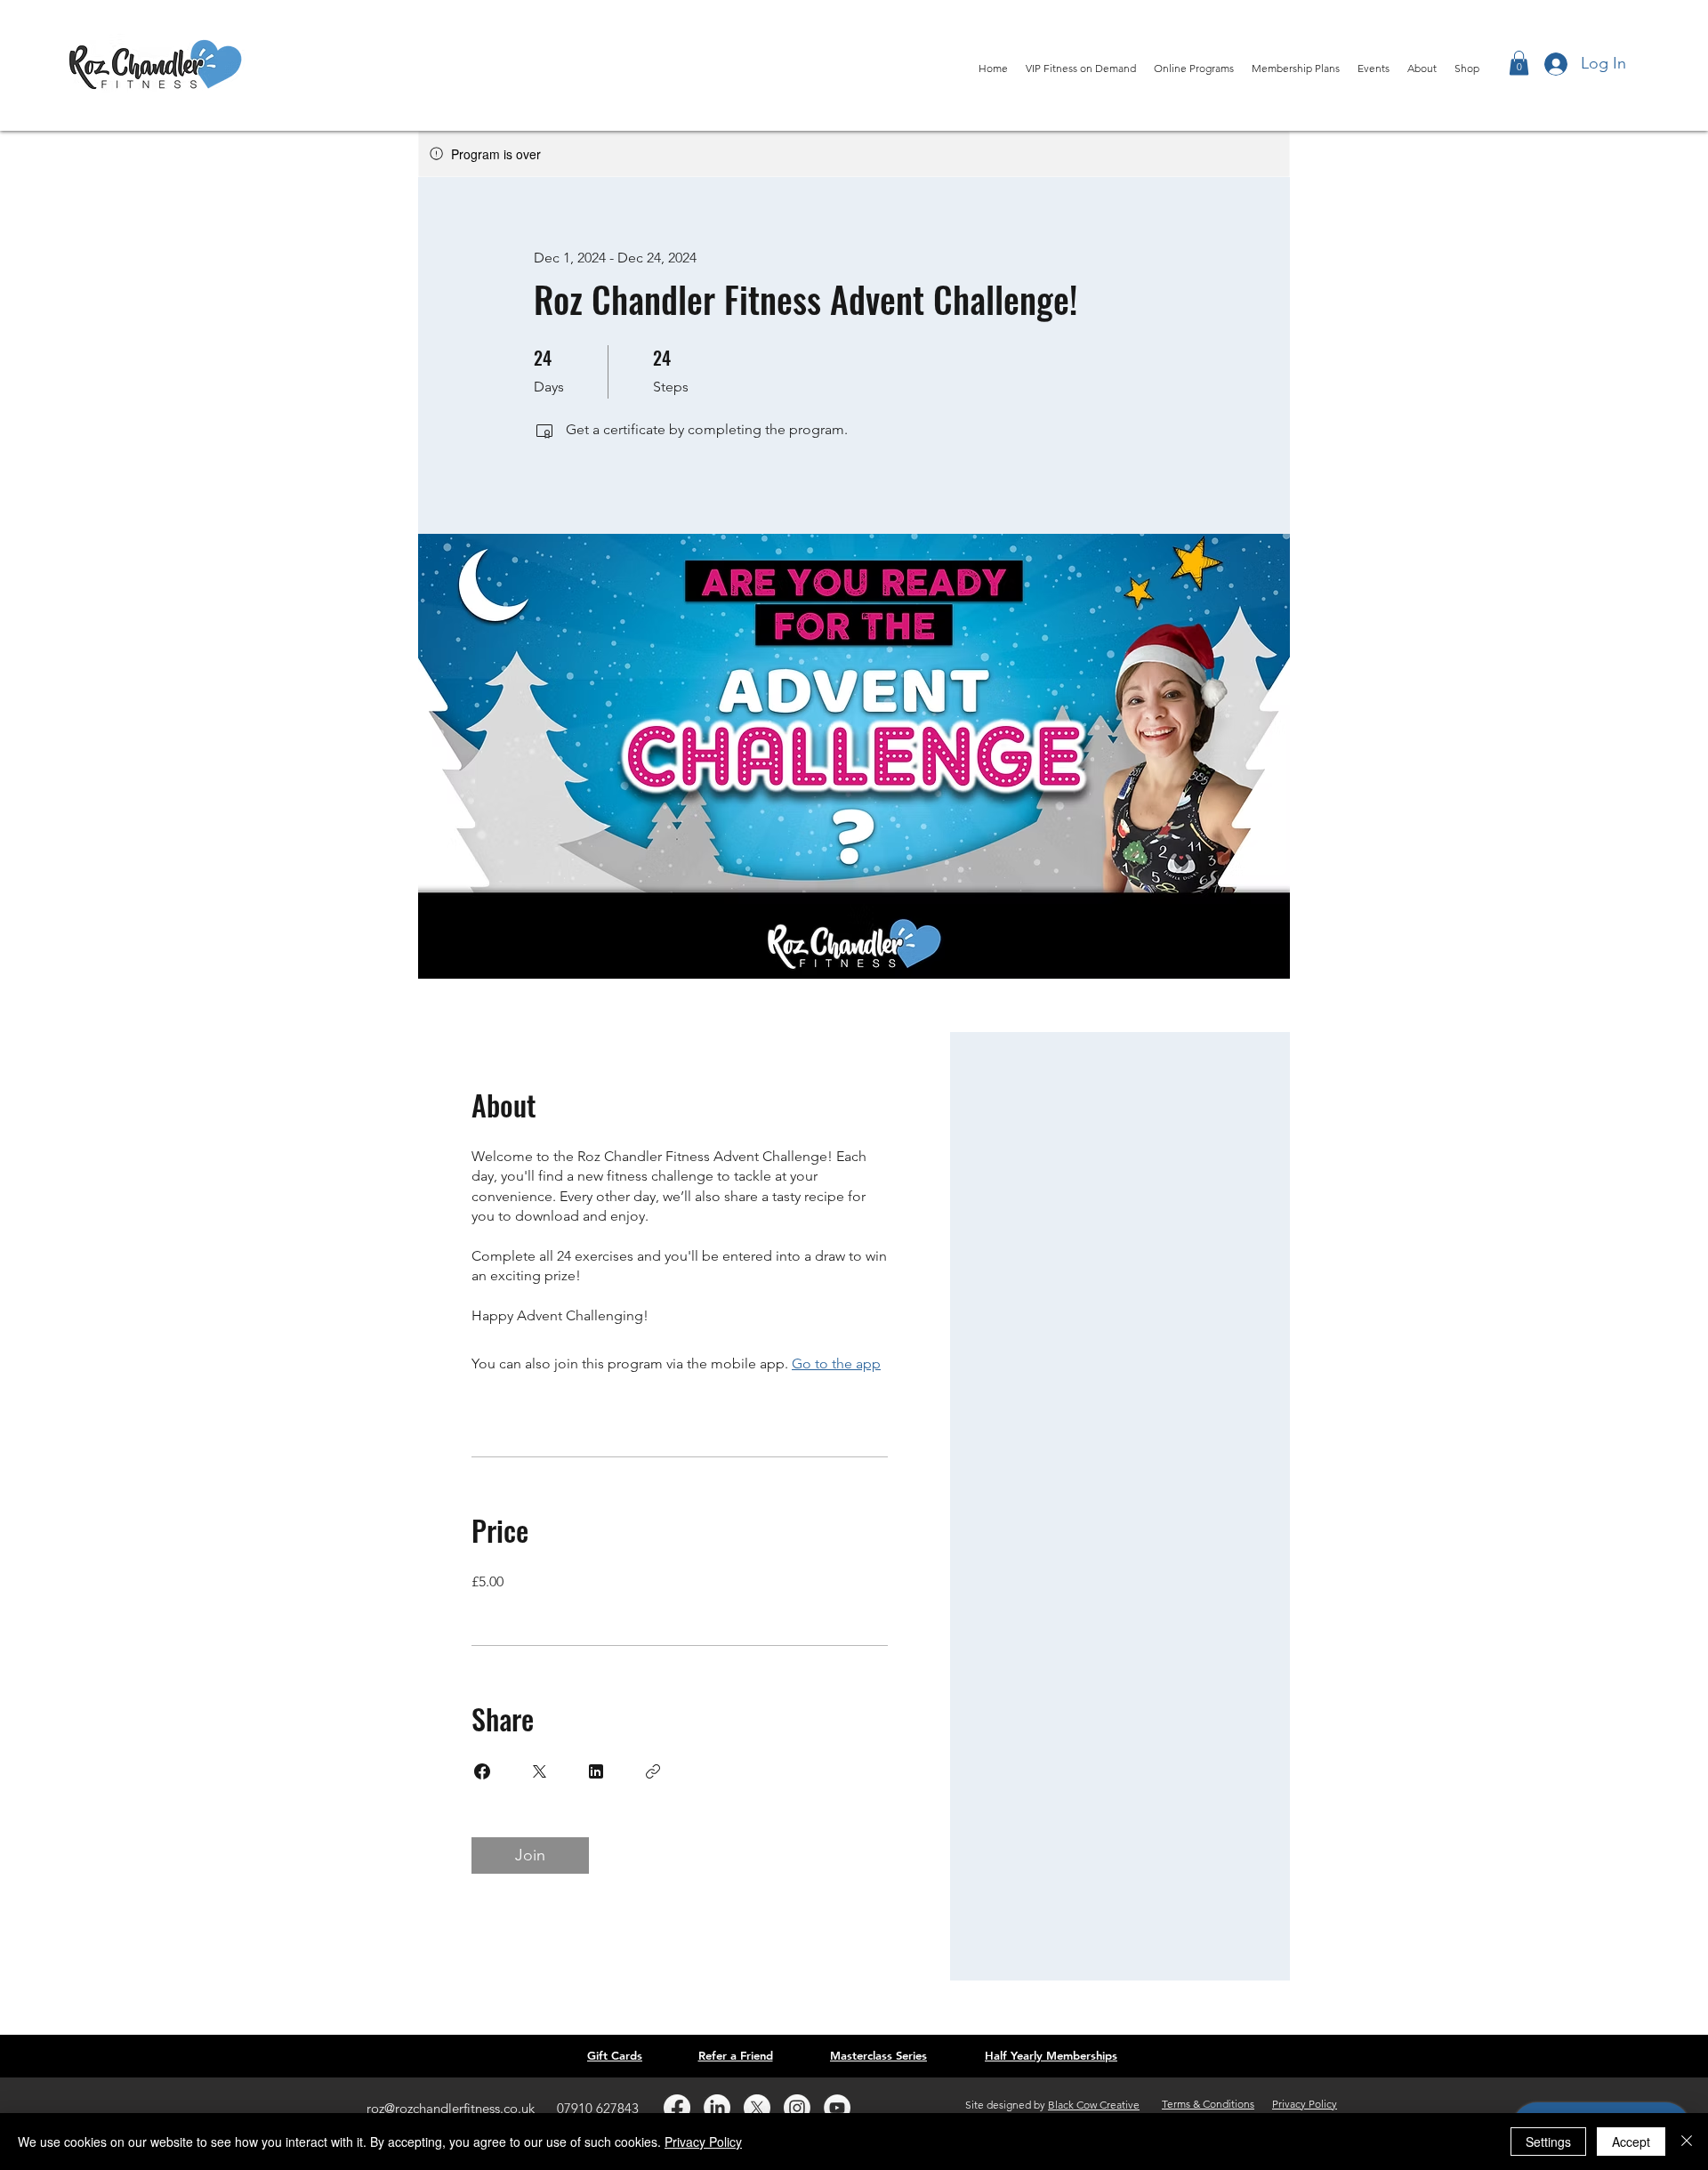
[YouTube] (837, 2108)
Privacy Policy (703, 2142)
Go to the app (836, 1363)
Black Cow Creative (1094, 2105)
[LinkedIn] (717, 2108)
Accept (1631, 2142)
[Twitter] (757, 2108)
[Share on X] (539, 1771)
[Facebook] (677, 2108)
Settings (1548, 2142)
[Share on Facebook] (482, 1771)
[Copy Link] (653, 1771)
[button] (1519, 63)
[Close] (1687, 2142)
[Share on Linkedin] (596, 1771)
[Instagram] (797, 2108)
